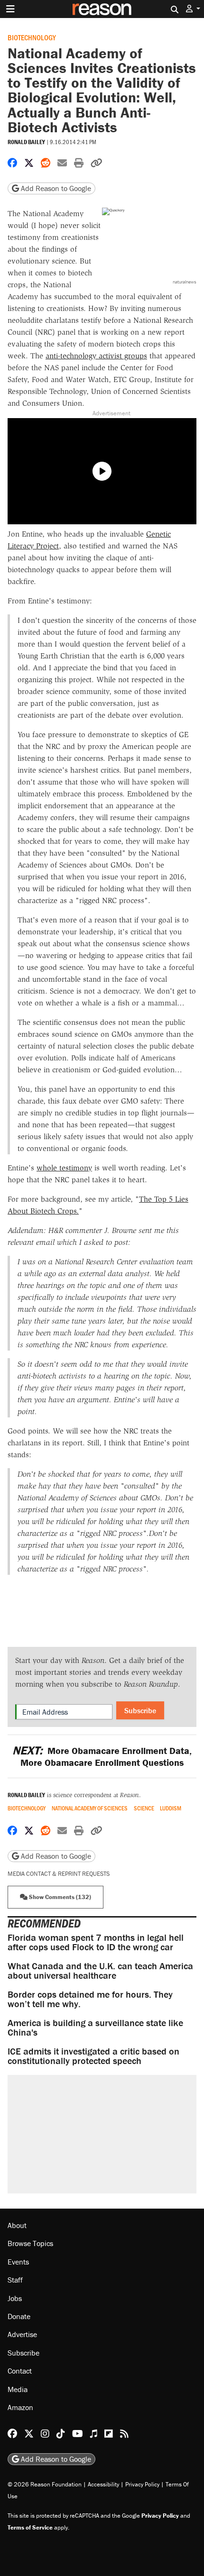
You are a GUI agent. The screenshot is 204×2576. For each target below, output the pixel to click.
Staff (15, 2280)
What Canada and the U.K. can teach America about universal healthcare (100, 1970)
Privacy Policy (142, 2484)
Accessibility (103, 2484)
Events (18, 2262)
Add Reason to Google (55, 188)
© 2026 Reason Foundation (45, 2484)
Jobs (15, 2298)
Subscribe (140, 1710)
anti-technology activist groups (96, 356)
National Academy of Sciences (90, 1808)
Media (18, 2389)
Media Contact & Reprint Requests (59, 1874)
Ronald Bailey (26, 142)
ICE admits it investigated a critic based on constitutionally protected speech (93, 2056)
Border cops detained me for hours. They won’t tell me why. (90, 1999)
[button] (193, 9)
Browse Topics (30, 2243)
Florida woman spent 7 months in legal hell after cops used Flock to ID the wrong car (96, 1942)
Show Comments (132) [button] (59, 1897)
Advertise (22, 2334)
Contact (20, 2371)
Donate (19, 2316)
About (17, 2225)
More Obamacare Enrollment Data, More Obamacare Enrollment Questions (102, 1756)
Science (144, 1808)
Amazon (20, 2407)
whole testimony (64, 1168)
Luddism (171, 1808)
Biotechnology (32, 37)
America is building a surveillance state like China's (95, 2027)
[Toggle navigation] (10, 9)
